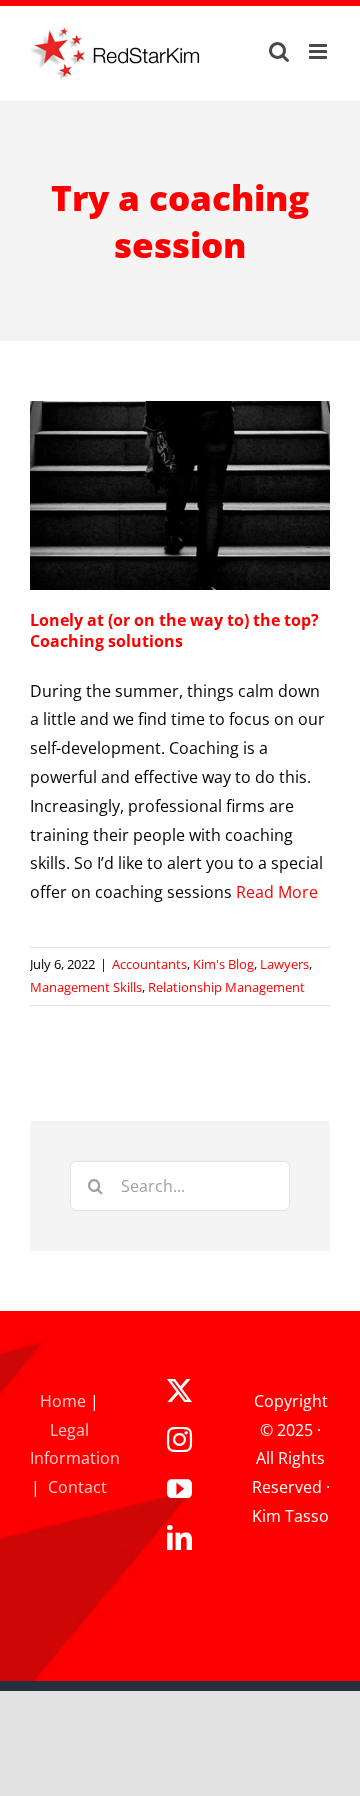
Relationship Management (226, 987)
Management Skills (86, 987)
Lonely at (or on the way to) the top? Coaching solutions (174, 630)
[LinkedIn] (179, 1537)
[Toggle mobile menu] (319, 51)
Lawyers (284, 964)
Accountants (149, 964)
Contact (77, 1487)
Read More (277, 892)
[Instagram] (179, 1439)
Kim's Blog (223, 964)
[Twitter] (179, 1390)
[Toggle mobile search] (279, 51)
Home (63, 1401)
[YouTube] (179, 1488)
